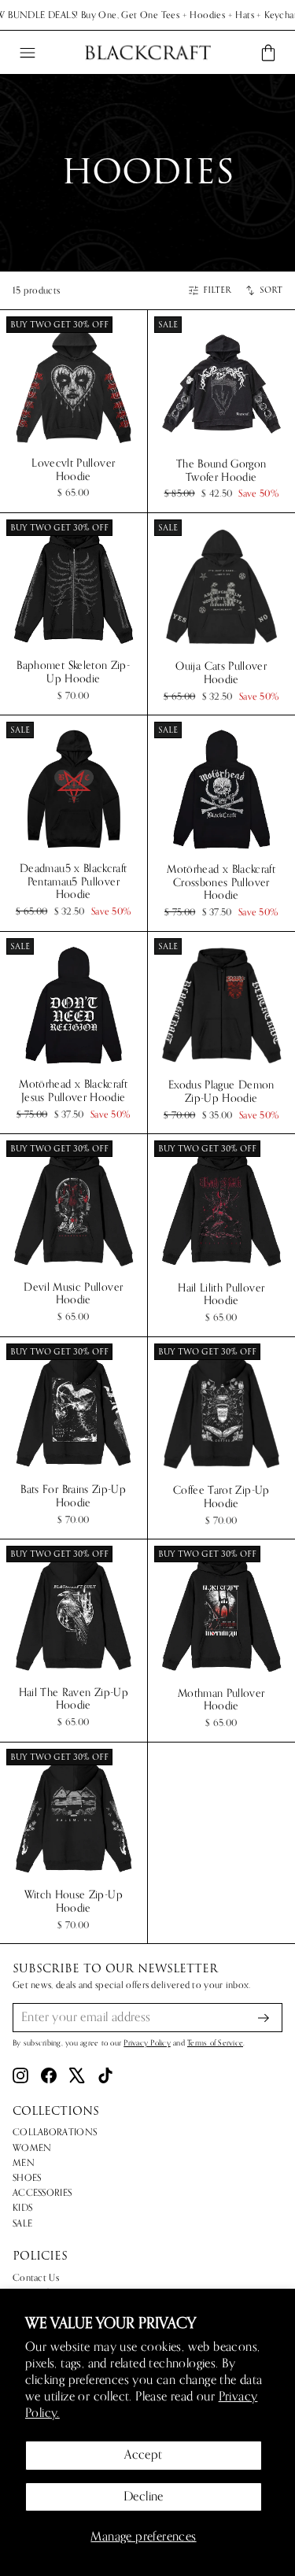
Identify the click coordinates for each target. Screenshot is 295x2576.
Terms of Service (215, 2043)
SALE (22, 2223)
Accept (143, 2455)
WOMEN (32, 2148)
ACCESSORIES (42, 2193)
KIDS (22, 2208)
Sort (271, 290)
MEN (24, 2163)
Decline (144, 2497)
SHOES (27, 2178)
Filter (217, 290)
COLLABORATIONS (55, 2132)
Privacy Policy (147, 2043)
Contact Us (36, 2278)
